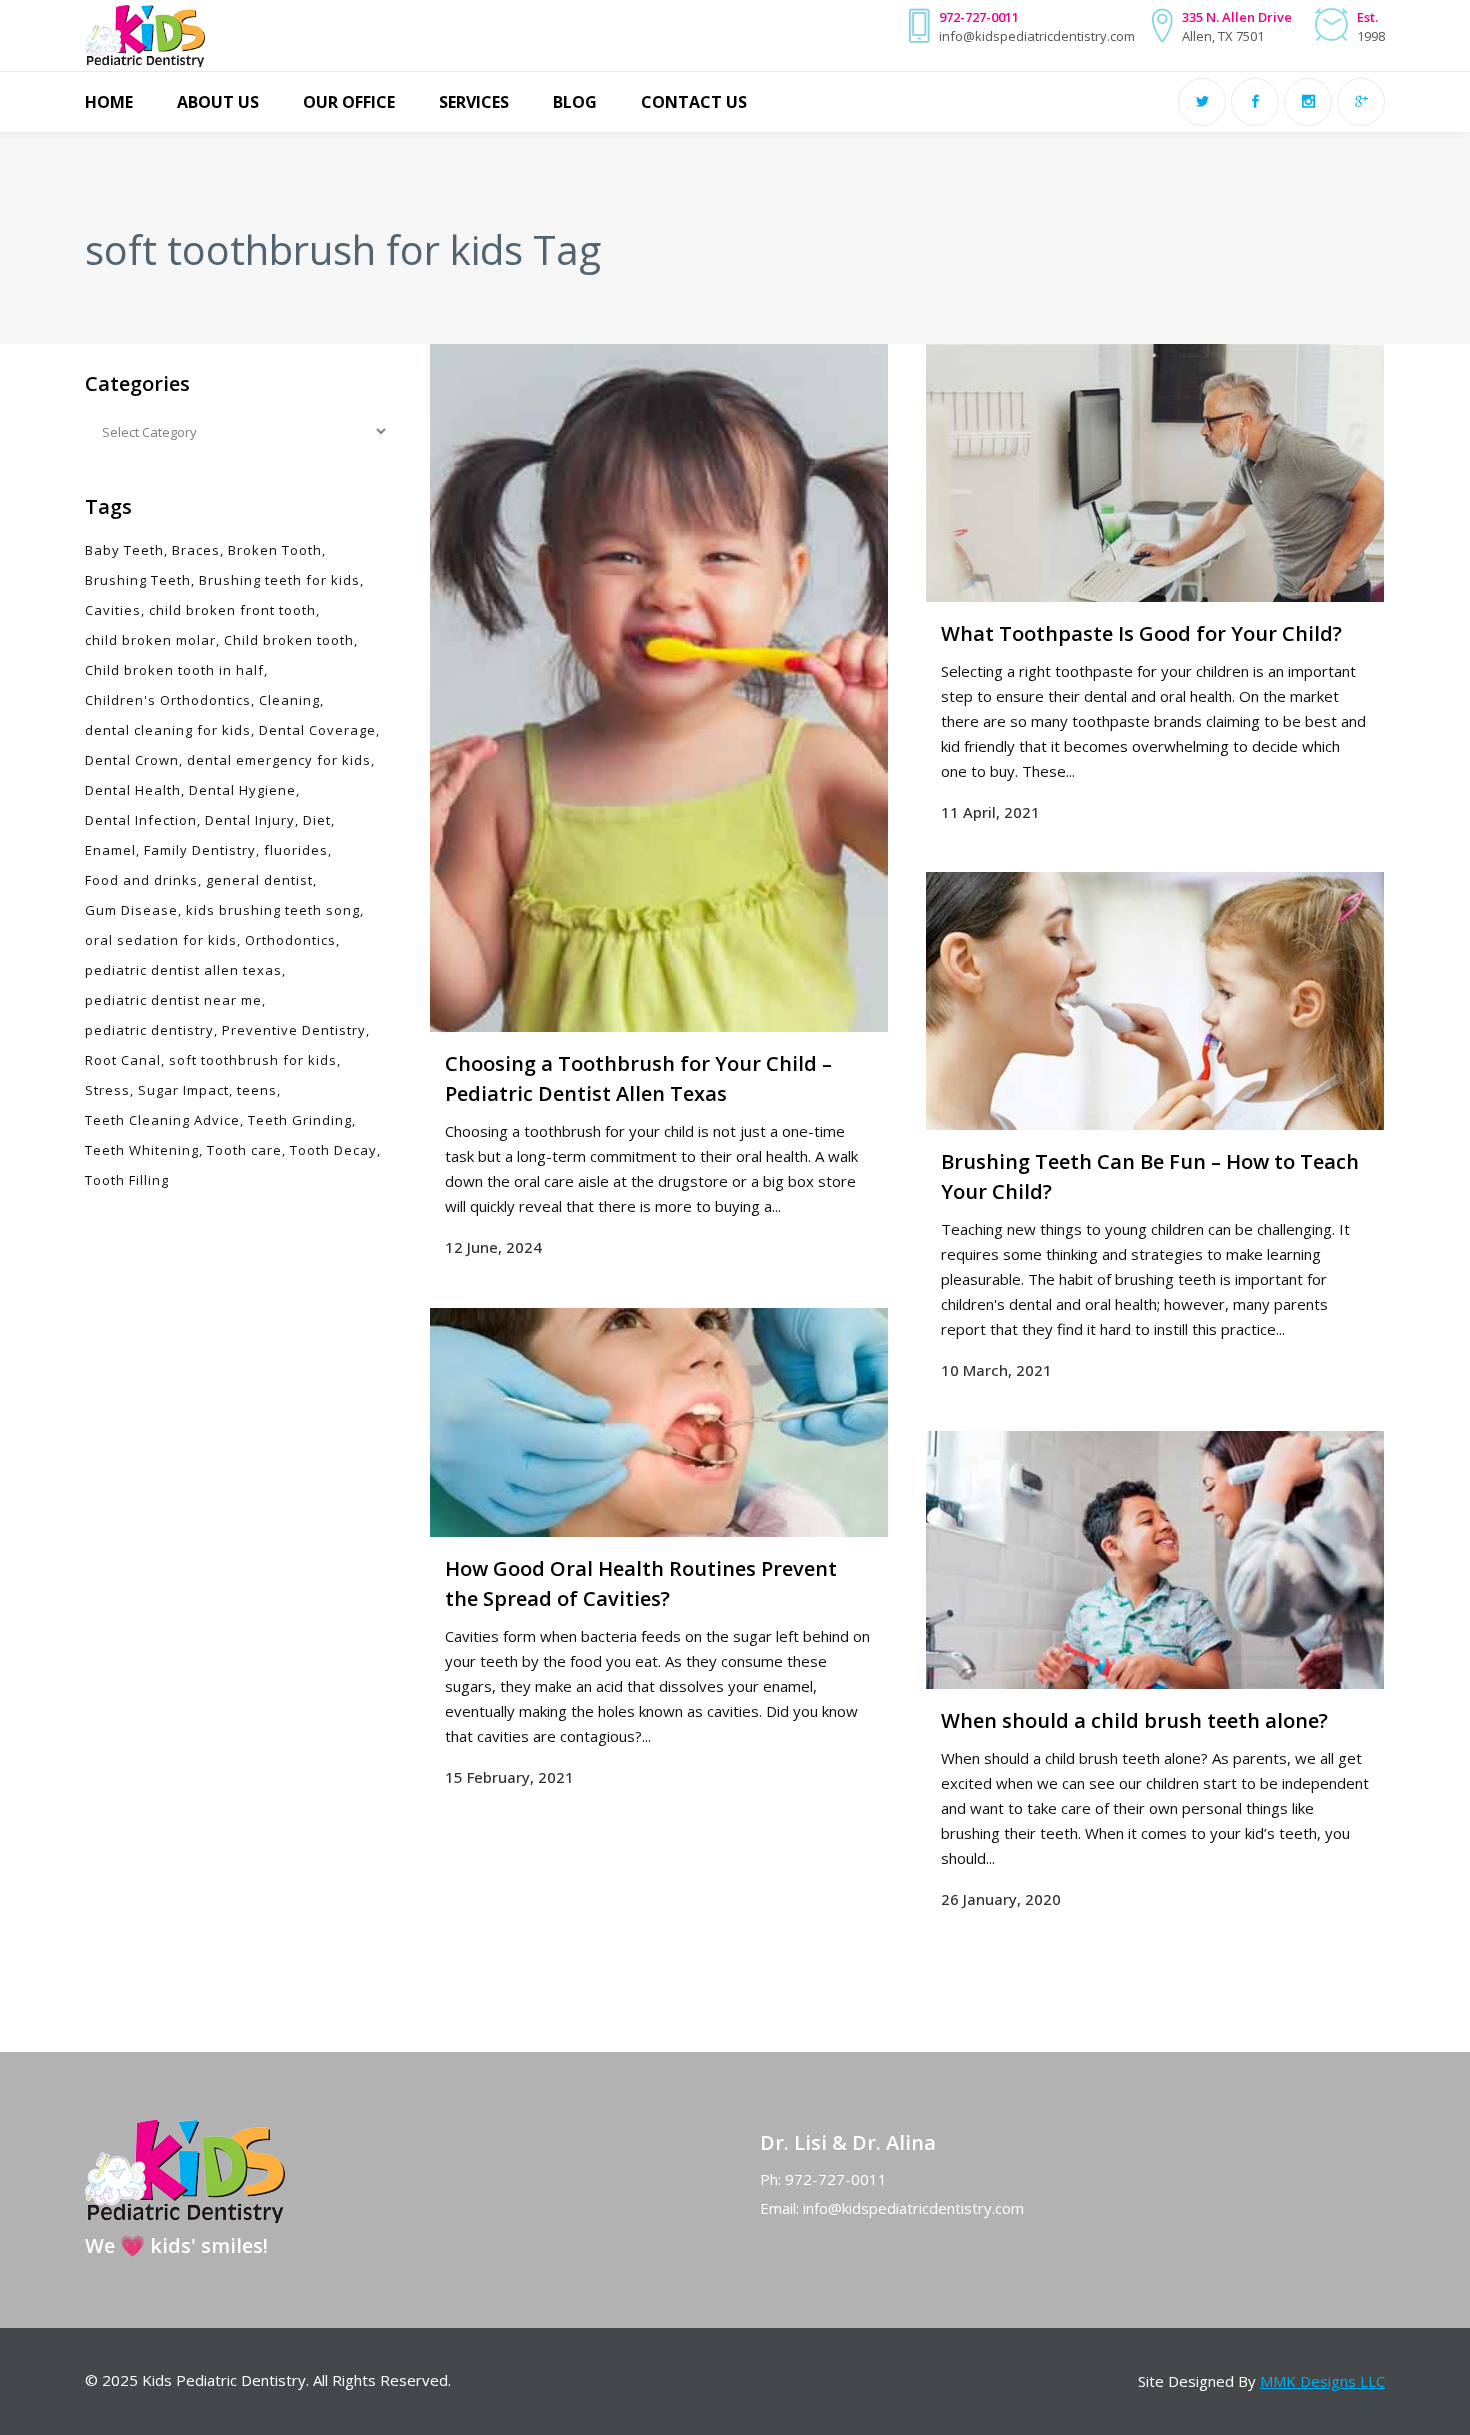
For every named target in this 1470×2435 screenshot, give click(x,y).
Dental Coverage (317, 730)
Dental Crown (132, 760)
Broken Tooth (275, 550)
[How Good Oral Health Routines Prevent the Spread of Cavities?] (659, 1422)
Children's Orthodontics (168, 700)
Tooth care (244, 1150)
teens (257, 1090)
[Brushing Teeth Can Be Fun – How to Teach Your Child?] (1155, 1001)
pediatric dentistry (149, 1030)
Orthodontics (290, 940)
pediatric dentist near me (173, 1000)
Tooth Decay (333, 1150)
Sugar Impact (183, 1090)
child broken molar (150, 640)
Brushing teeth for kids (279, 580)
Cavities (113, 610)
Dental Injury (250, 820)
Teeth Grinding (300, 1120)
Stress (107, 1090)
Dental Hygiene (242, 790)
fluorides (296, 850)
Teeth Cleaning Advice (162, 1120)
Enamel (110, 850)
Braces (196, 550)
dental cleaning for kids (168, 730)
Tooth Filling (127, 1180)
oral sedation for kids (161, 940)
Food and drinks (141, 880)
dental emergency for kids (279, 760)
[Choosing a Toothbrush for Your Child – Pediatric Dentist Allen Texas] (659, 688)
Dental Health (133, 790)
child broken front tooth (232, 610)
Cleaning (289, 700)
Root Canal (123, 1060)
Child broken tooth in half (174, 670)
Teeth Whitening (142, 1150)
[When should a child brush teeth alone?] (1155, 1560)
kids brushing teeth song (273, 910)
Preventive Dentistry (294, 1030)
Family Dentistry (200, 850)
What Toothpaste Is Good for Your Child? (1141, 633)
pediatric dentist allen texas (183, 970)
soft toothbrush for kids (253, 1060)
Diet (317, 820)
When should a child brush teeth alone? (1134, 1720)
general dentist (259, 880)
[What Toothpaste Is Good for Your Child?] (1155, 473)
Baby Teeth (124, 550)
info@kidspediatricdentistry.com (913, 2208)
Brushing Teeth (138, 580)
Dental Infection (141, 820)
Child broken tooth (289, 640)
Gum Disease (131, 910)
